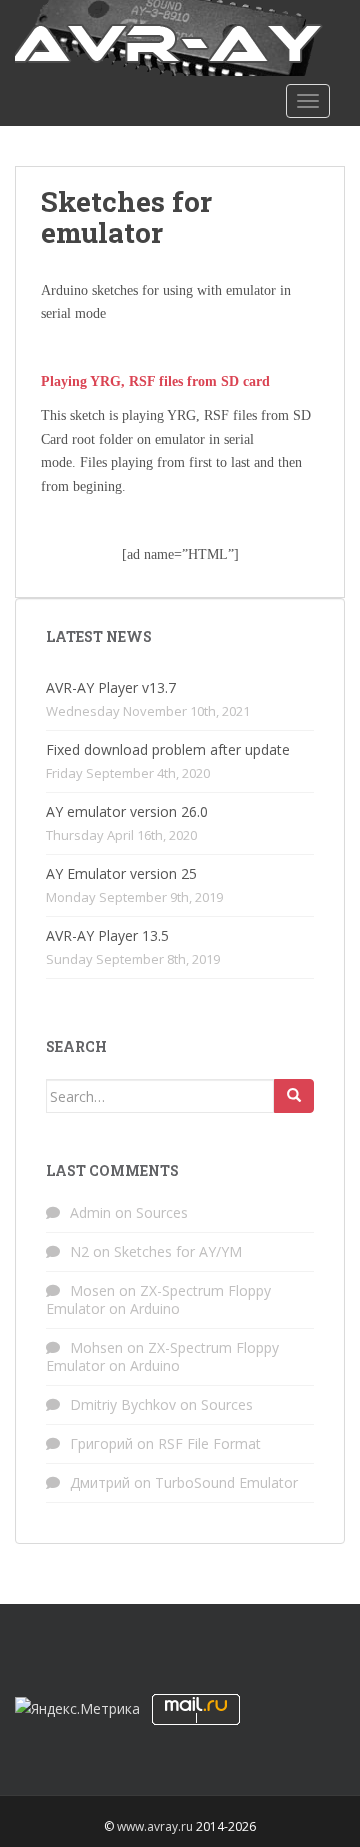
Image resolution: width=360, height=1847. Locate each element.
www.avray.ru (155, 1826)
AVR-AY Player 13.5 (107, 935)
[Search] (294, 1096)
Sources (162, 1212)
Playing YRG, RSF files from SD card (155, 381)
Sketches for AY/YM (178, 1251)
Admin (90, 1212)
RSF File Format (209, 1443)
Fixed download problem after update (168, 749)
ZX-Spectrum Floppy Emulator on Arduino (158, 1299)
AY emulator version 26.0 (127, 811)
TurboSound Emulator (226, 1482)
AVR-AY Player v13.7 (111, 687)
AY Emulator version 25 (121, 873)
